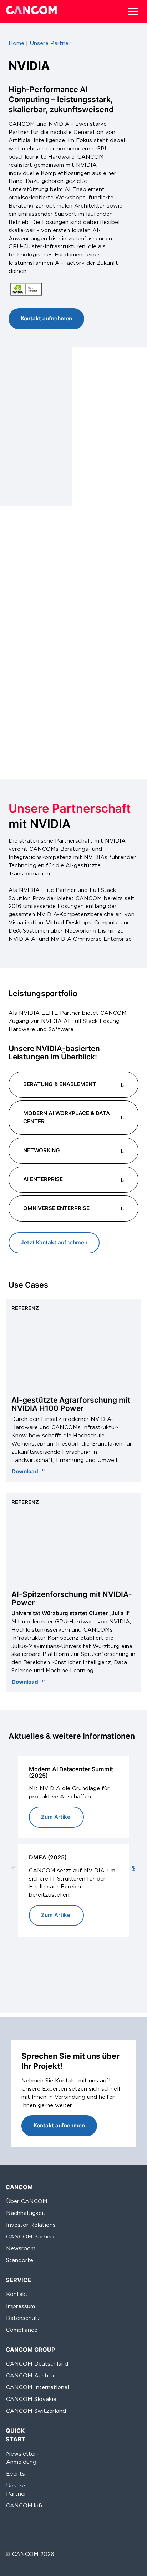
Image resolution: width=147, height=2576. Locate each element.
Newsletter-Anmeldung (22, 2457)
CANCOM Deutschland (37, 2364)
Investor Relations (31, 2225)
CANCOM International (37, 2387)
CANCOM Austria (30, 2375)
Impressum (21, 2306)
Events (16, 2473)
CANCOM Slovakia (31, 2399)
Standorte (20, 2260)
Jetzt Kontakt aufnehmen (54, 1242)
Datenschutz (23, 2318)
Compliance (22, 2329)
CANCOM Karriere (31, 2236)
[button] (133, 11)
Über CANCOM (27, 2201)
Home (16, 43)
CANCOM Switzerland (36, 2411)
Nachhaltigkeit (26, 2213)
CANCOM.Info (25, 2505)
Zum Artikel (56, 1817)
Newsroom (21, 2248)
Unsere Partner (50, 43)
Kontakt (17, 2294)
